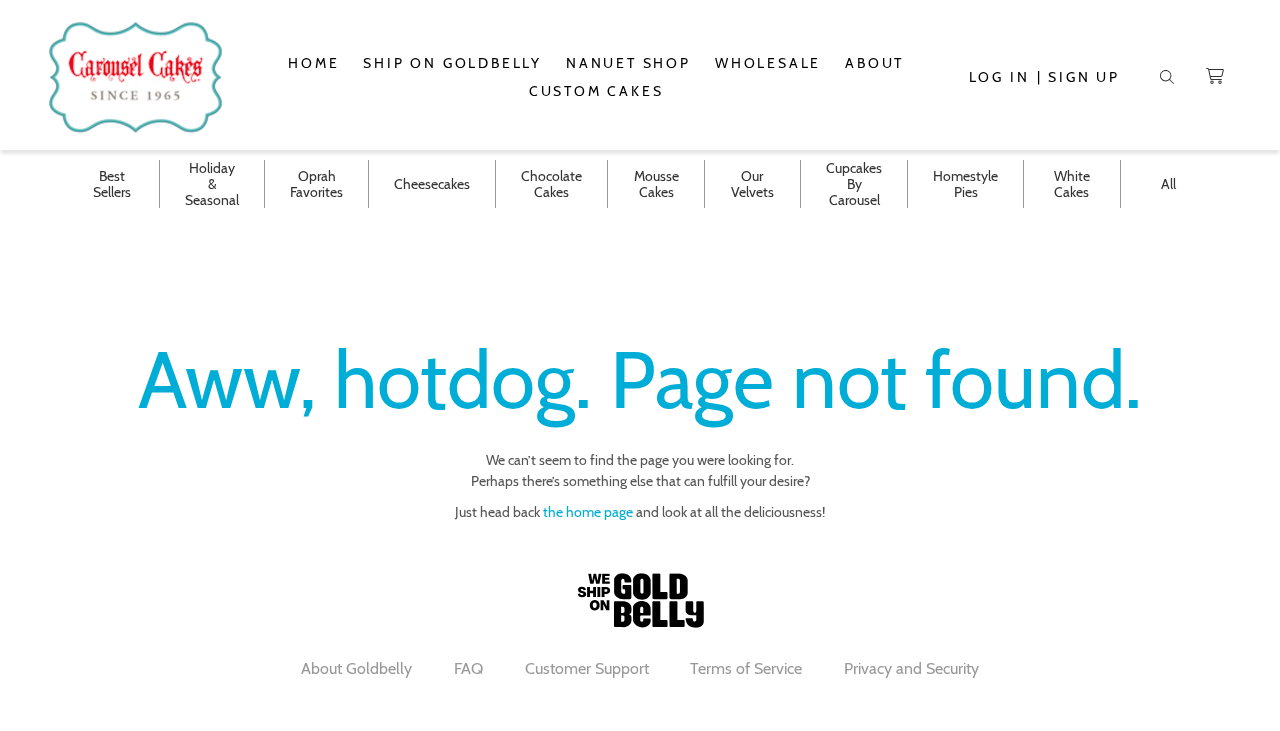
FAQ (468, 668)
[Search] (1167, 77)
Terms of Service (746, 668)
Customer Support (587, 668)
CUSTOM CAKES (596, 91)
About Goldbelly (356, 668)
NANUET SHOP (628, 63)
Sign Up (1084, 77)
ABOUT (874, 63)
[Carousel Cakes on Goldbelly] (136, 77)
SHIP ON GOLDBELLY (452, 63)
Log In (999, 77)
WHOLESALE (768, 63)
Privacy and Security (911, 668)
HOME (313, 63)
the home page (588, 512)
